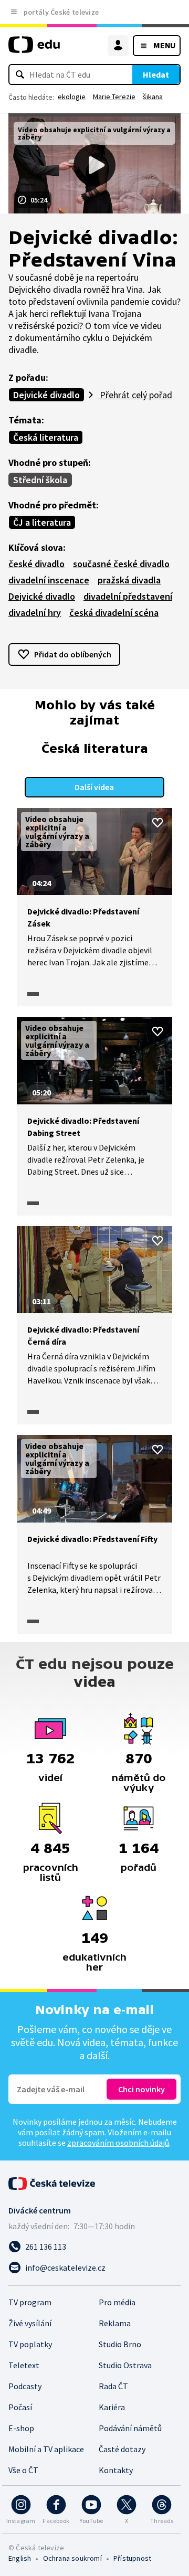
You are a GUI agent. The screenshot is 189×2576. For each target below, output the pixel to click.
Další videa (94, 787)
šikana (153, 97)
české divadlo (36, 564)
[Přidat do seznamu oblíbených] (157, 823)
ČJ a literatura (42, 522)
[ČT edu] (34, 49)
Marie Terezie (114, 97)
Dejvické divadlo (46, 395)
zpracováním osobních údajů (118, 2143)
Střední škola (40, 480)
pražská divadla (129, 580)
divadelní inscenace (49, 580)
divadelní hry (35, 613)
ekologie (72, 97)
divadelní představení (128, 596)
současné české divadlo (121, 564)
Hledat (156, 74)
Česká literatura (46, 437)
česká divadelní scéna (114, 613)
